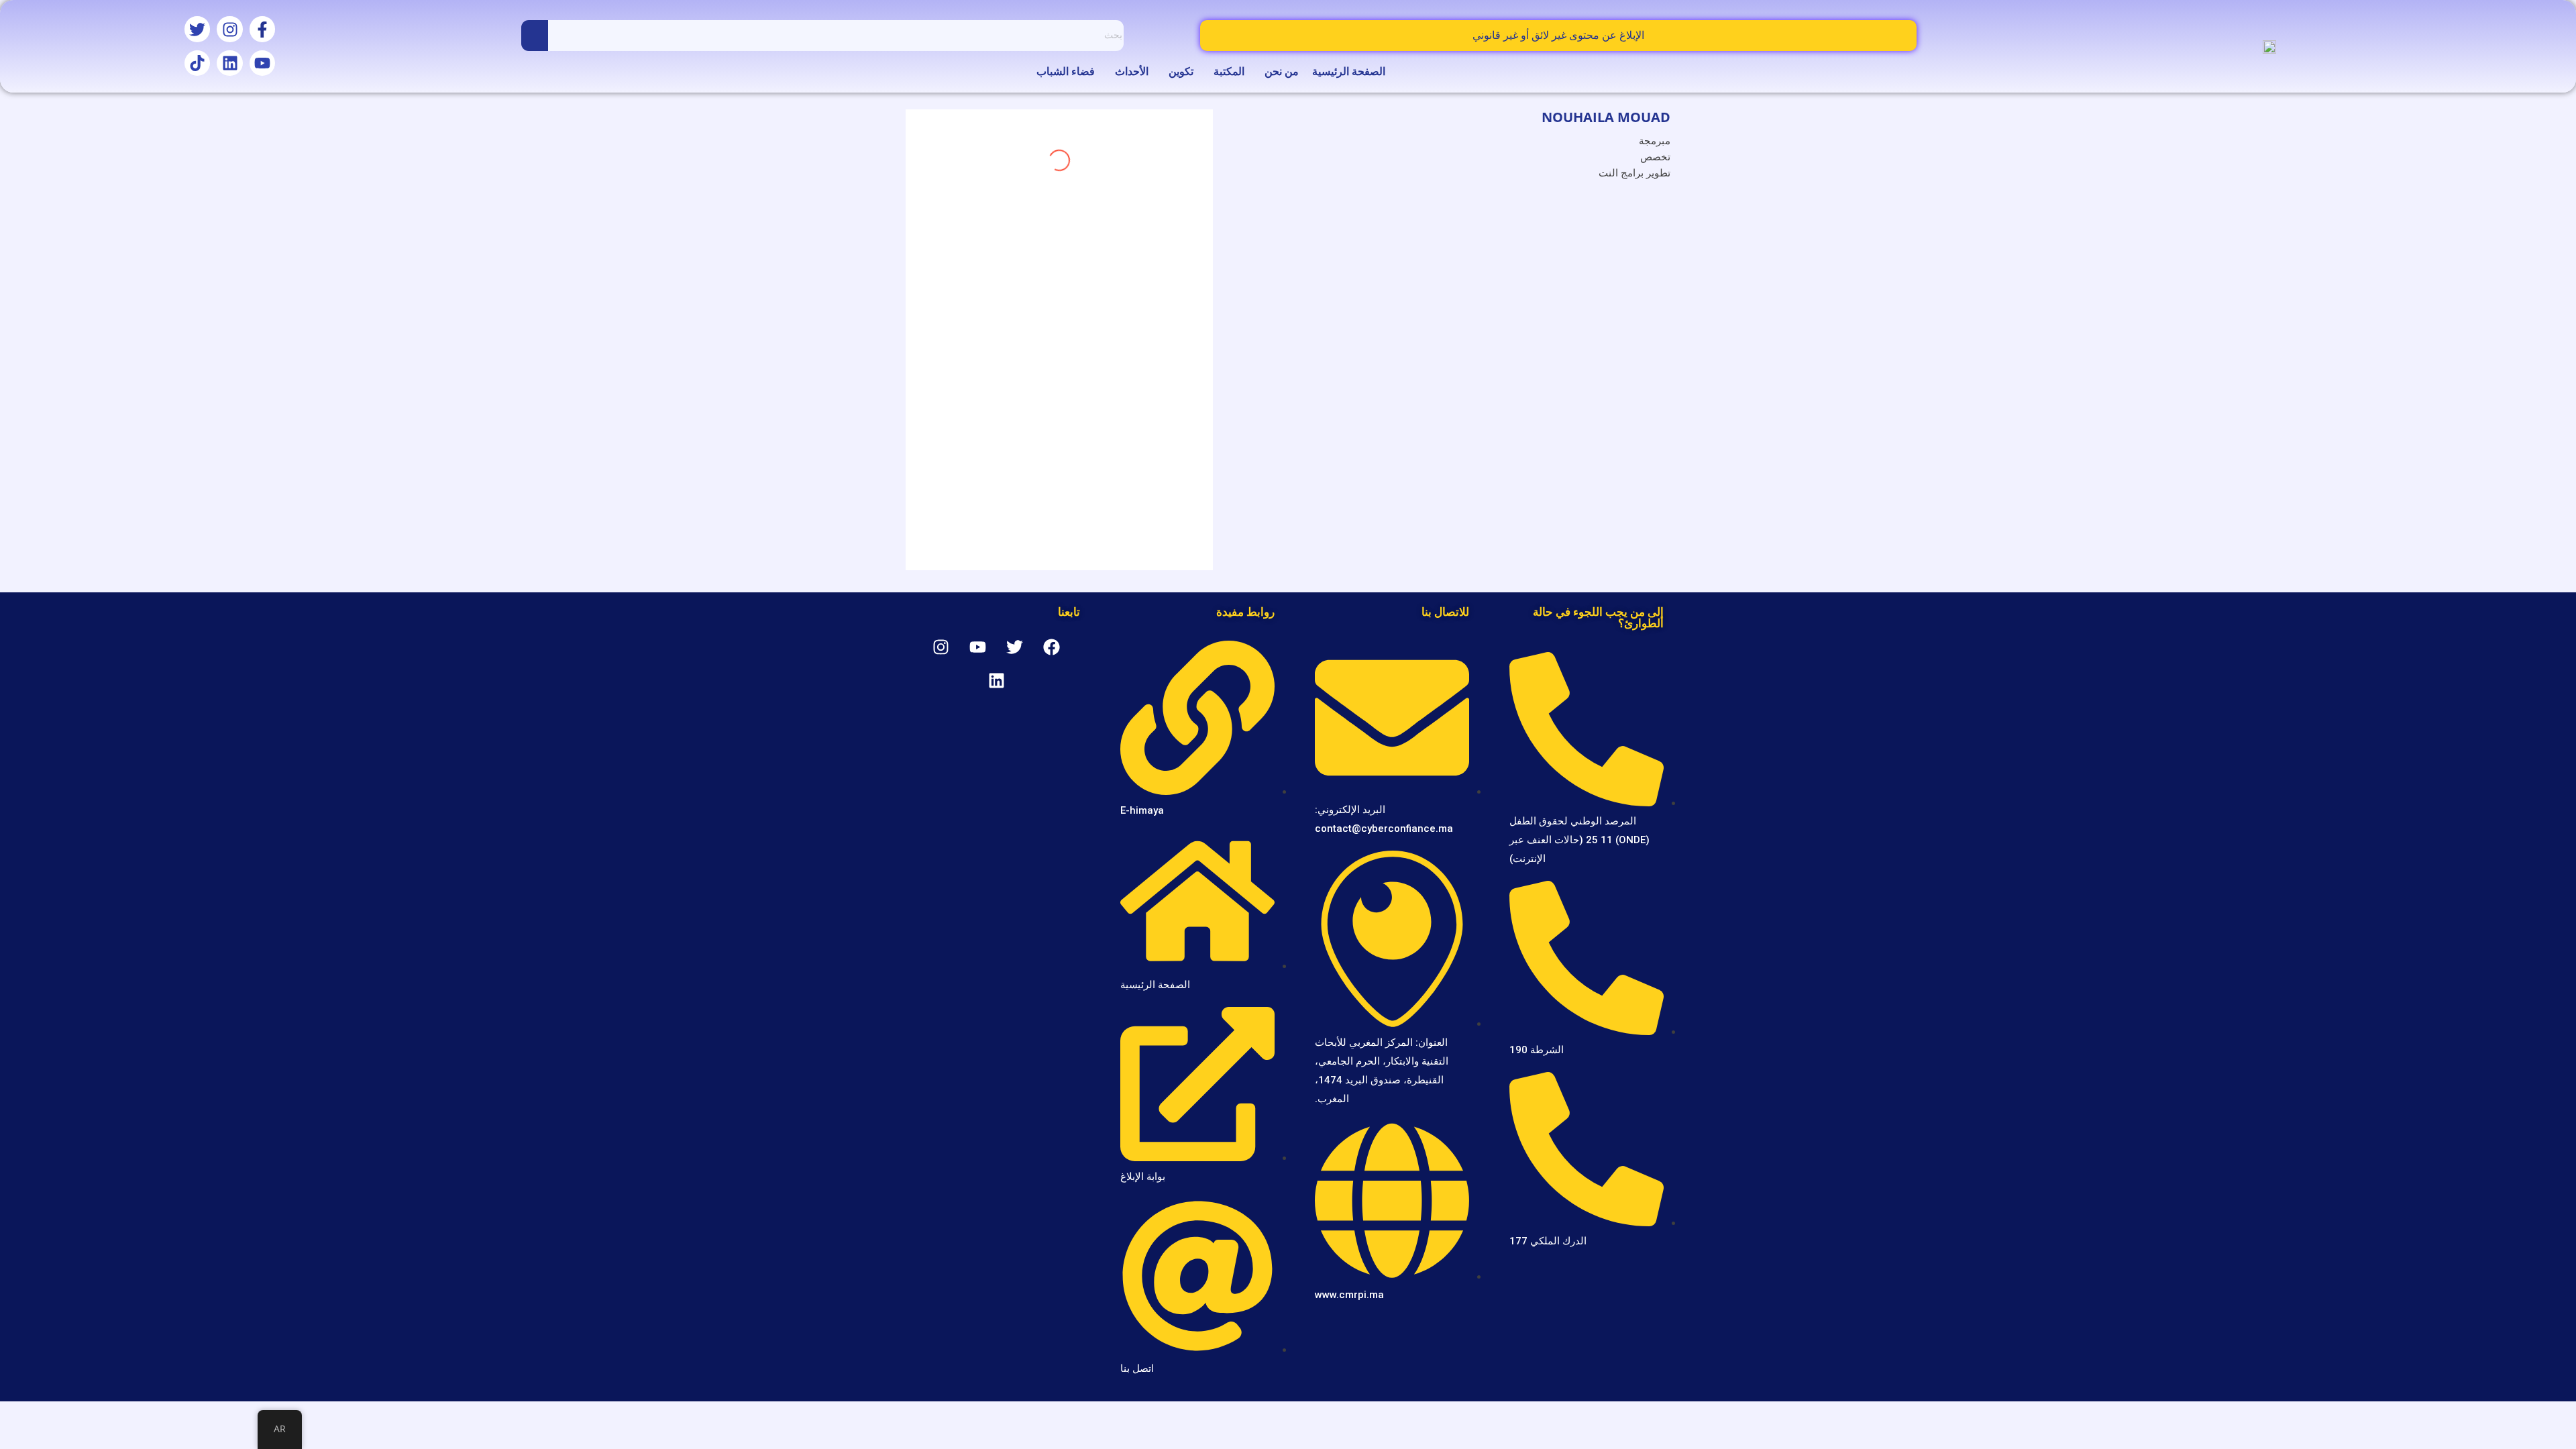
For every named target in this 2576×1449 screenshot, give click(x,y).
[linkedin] (1658, 204)
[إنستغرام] (229, 29)
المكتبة (1229, 71)
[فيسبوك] (262, 29)
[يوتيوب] (262, 63)
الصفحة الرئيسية (1349, 71)
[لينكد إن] (229, 63)
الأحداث (1132, 71)
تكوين (1181, 71)
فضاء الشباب (1066, 71)
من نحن (1282, 71)
